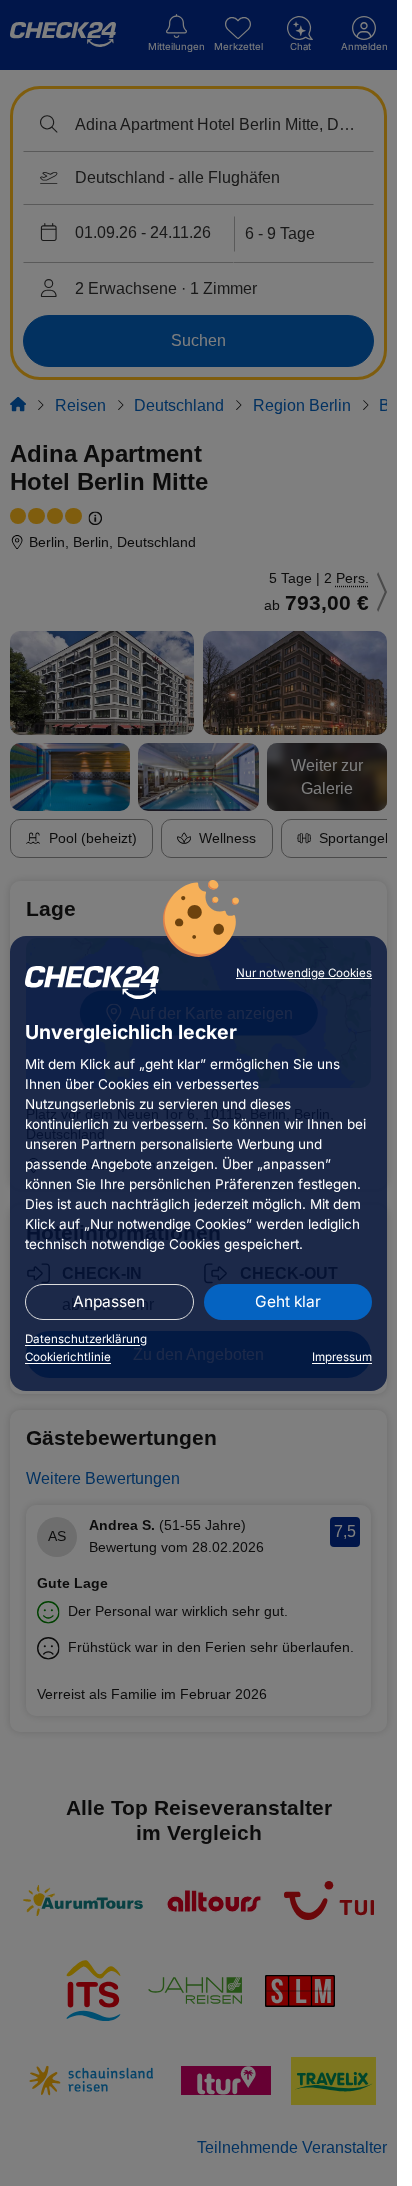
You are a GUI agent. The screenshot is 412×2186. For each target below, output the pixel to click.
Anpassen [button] (109, 1301)
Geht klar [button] (288, 1301)
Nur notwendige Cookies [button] (304, 973)
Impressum (342, 1357)
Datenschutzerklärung (86, 1339)
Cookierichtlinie (68, 1357)
